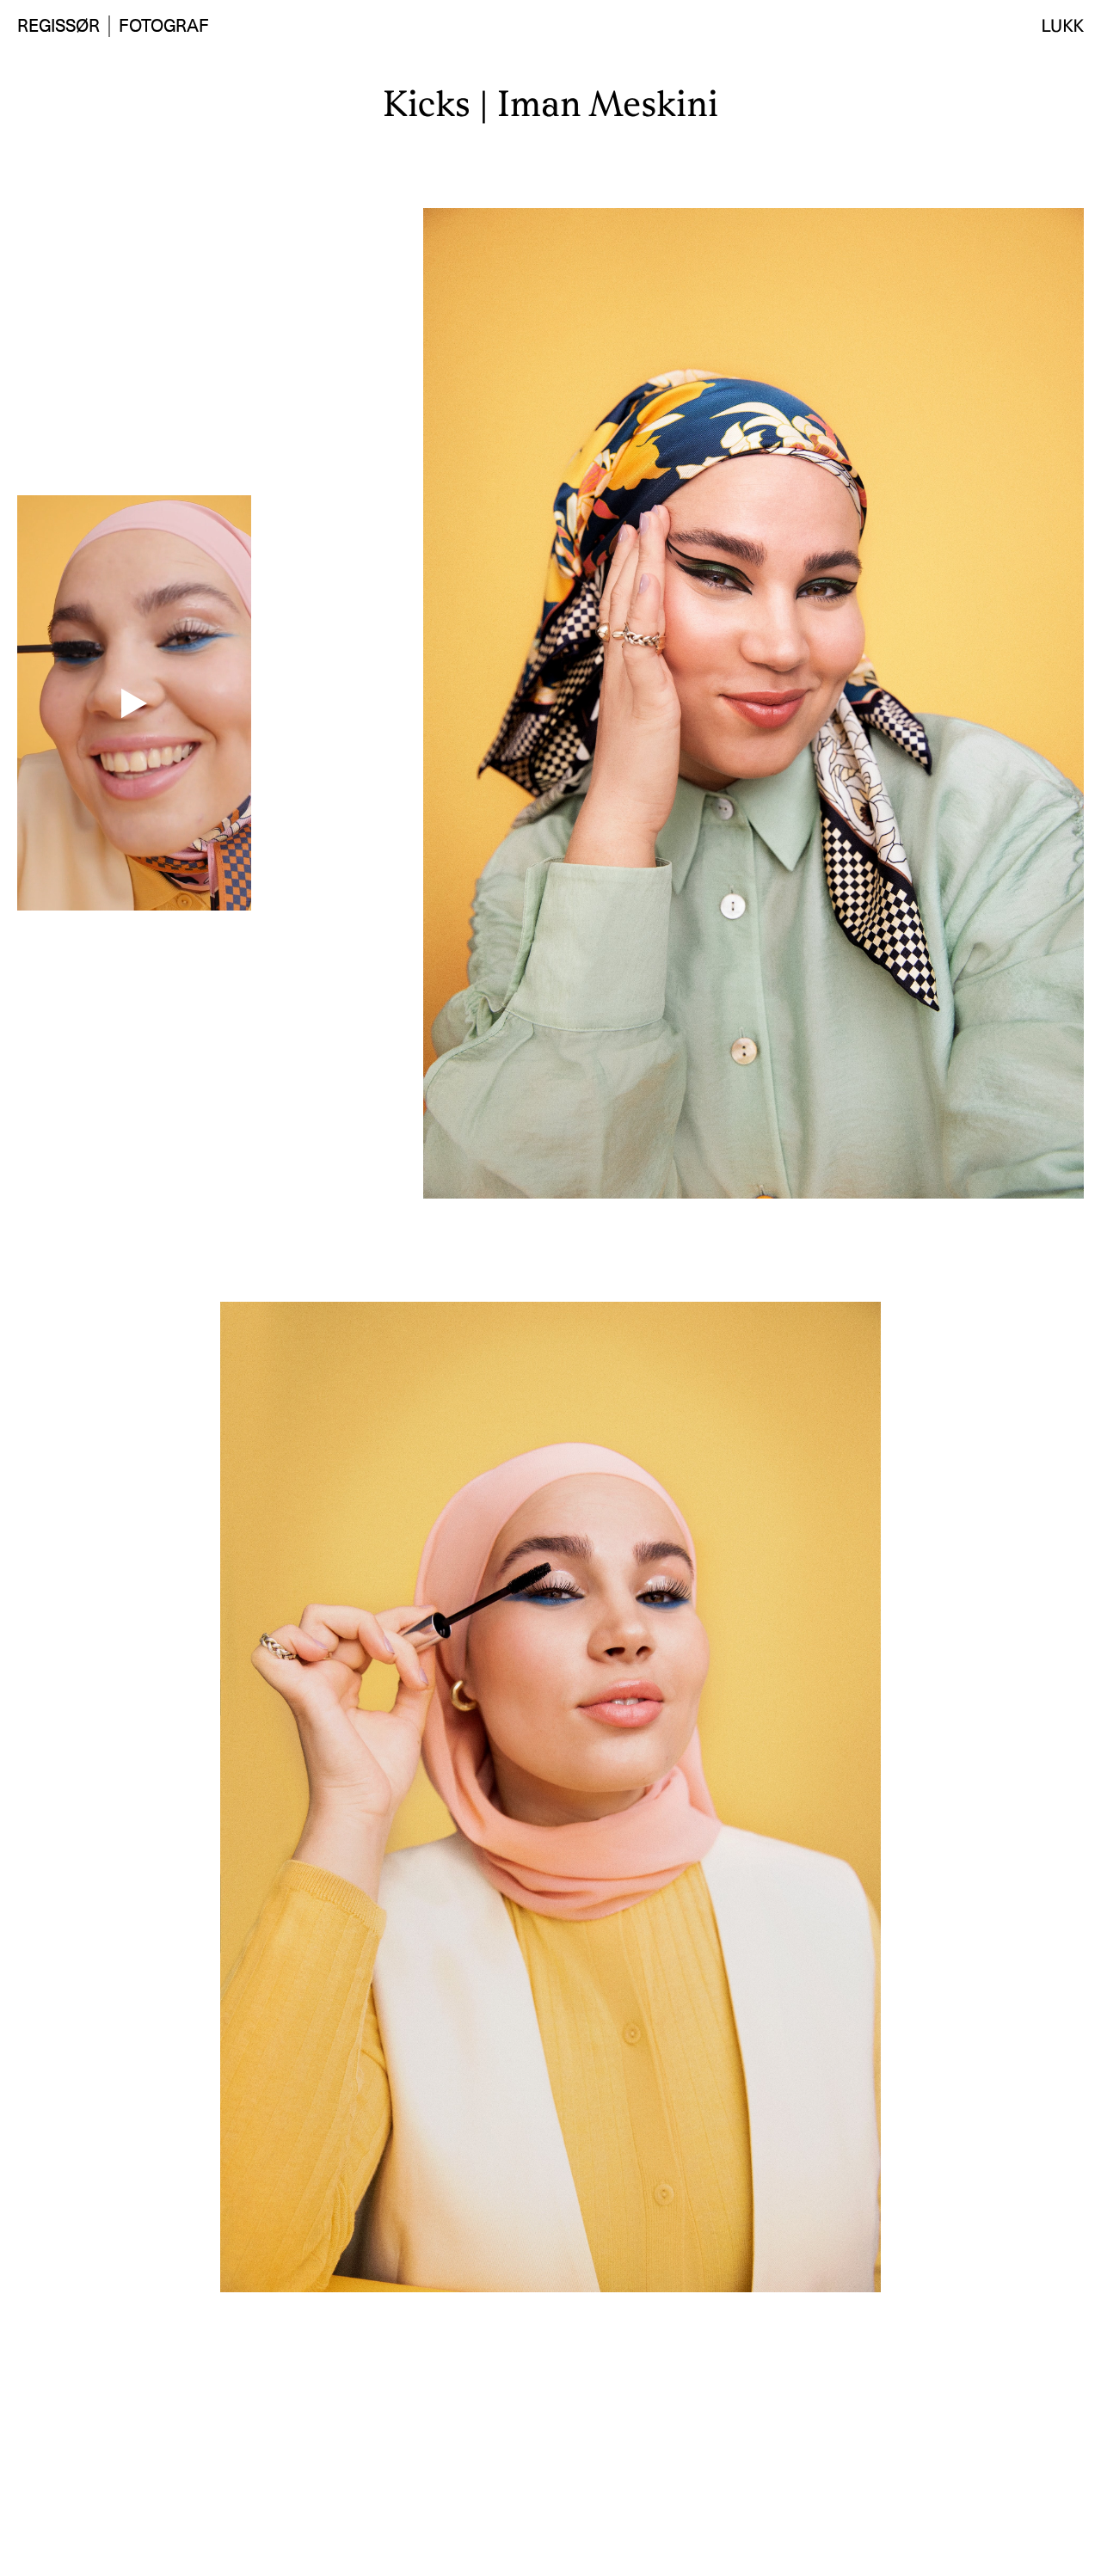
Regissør (58, 26)
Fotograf (164, 26)
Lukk (1063, 26)
